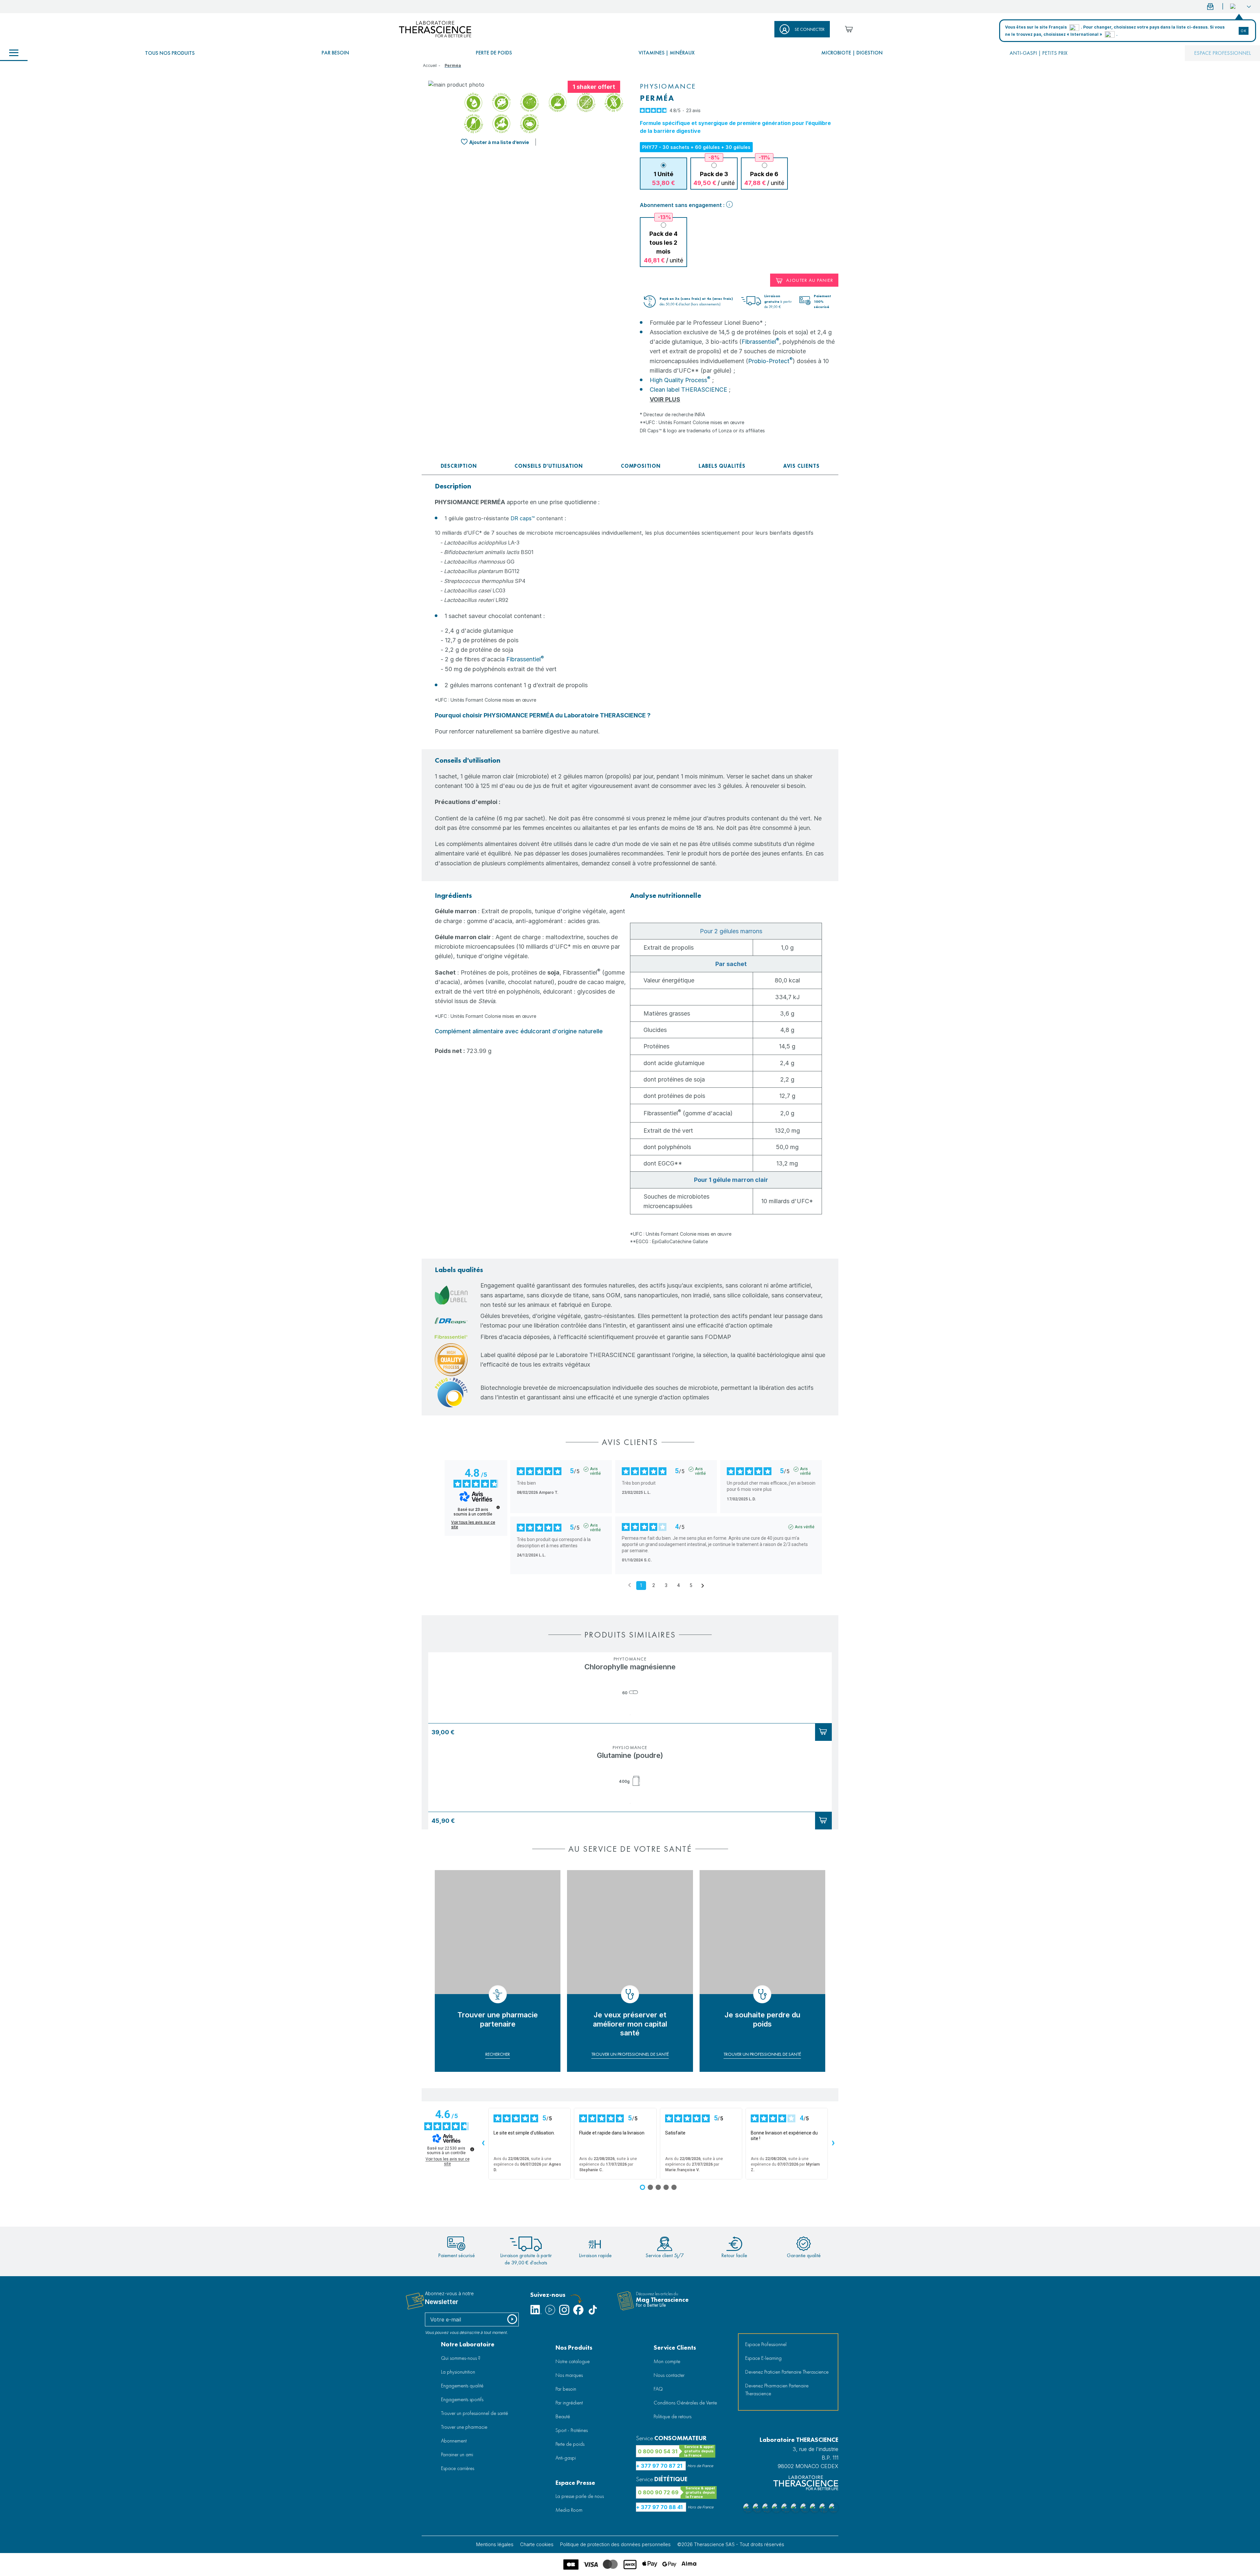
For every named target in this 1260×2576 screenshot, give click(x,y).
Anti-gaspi (566, 2458)
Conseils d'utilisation (549, 466)
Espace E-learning (763, 2358)
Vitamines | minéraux (667, 53)
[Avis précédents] (630, 1585)
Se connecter (810, 29)
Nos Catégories (14, 53)
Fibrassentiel (760, 342)
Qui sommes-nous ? (461, 2358)
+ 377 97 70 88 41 (659, 2507)
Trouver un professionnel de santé (474, 2413)
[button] (1240, 7)
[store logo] (435, 29)
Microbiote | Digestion (852, 53)
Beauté (563, 2416)
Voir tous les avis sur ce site (473, 1525)
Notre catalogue (573, 2361)
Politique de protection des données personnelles (615, 2544)
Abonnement (454, 2441)
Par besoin (335, 53)
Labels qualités (722, 466)
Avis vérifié (595, 1469)
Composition (641, 466)
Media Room (569, 2510)
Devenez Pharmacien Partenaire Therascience (777, 2390)
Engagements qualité (462, 2386)
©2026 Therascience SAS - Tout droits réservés (731, 2544)
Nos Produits (574, 2348)
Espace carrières (458, 2468)
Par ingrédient (569, 2403)
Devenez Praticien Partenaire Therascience (787, 2372)
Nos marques (569, 2375)
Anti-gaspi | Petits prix (1039, 53)
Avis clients (801, 466)
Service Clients (675, 2348)
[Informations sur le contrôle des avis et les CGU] (498, 1507)
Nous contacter (669, 2375)
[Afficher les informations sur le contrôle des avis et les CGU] (472, 2149)
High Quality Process (680, 380)
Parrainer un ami (457, 2454)
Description (459, 466)
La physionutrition (458, 2372)
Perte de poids (494, 53)
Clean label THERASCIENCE (688, 390)
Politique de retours (672, 2416)
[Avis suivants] (703, 1586)
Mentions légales (495, 2544)
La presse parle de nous (580, 2496)
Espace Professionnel (766, 2344)
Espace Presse (575, 2483)
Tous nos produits (170, 53)
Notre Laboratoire (468, 2344)
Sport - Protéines (572, 2430)
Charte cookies (537, 2544)
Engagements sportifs (462, 2399)
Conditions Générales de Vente (685, 2403)
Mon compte (667, 2361)
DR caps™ (523, 518)
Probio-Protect (770, 361)
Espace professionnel (1222, 53)
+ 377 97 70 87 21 (659, 2466)
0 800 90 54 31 (658, 2451)
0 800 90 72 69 (658, 2492)
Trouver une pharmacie (464, 2427)
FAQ (658, 2389)
